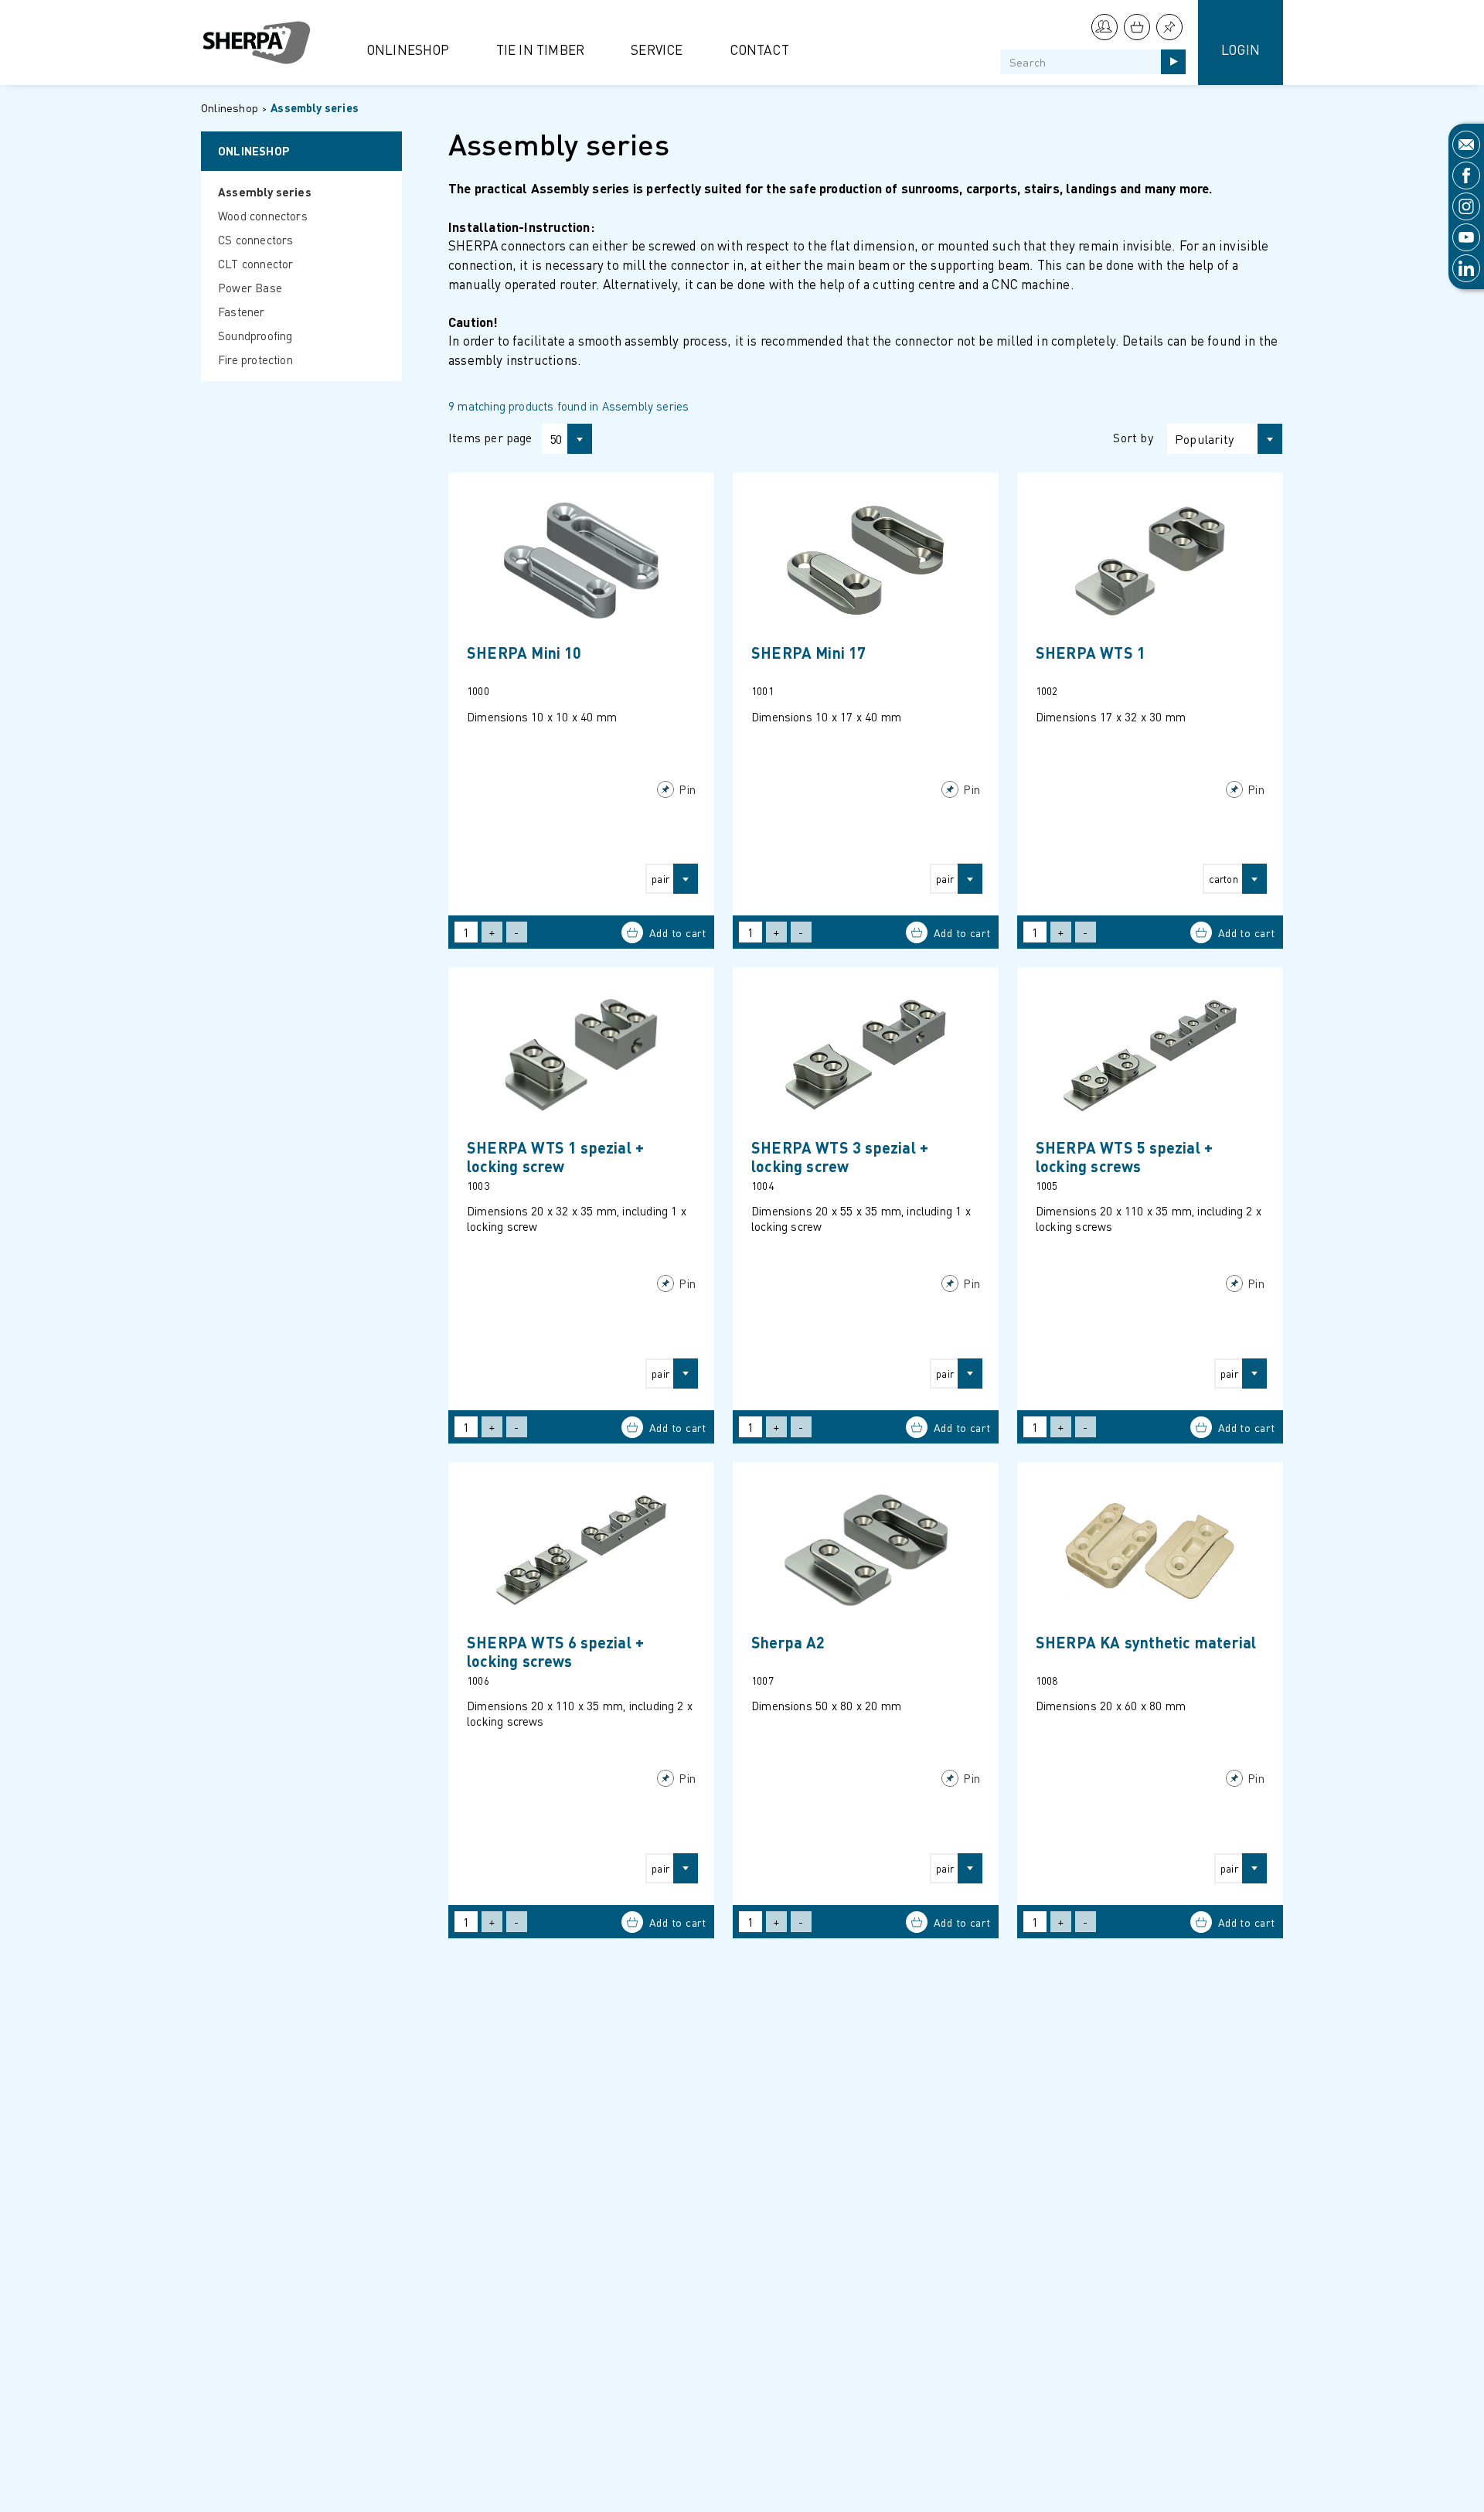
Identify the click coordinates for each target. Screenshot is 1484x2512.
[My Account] (1104, 27)
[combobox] (560, 439)
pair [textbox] (660, 879)
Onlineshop (408, 49)
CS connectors (256, 240)
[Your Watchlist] (1169, 27)
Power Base (250, 288)
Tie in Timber (541, 49)
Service (657, 49)
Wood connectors (263, 216)
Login (1241, 49)
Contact (759, 49)
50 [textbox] (556, 439)
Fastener (242, 312)
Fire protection (255, 360)
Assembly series (315, 107)
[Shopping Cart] (1137, 27)
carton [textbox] (1224, 879)
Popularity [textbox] (1204, 439)
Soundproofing (255, 336)
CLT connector (256, 264)
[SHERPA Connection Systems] (263, 43)
